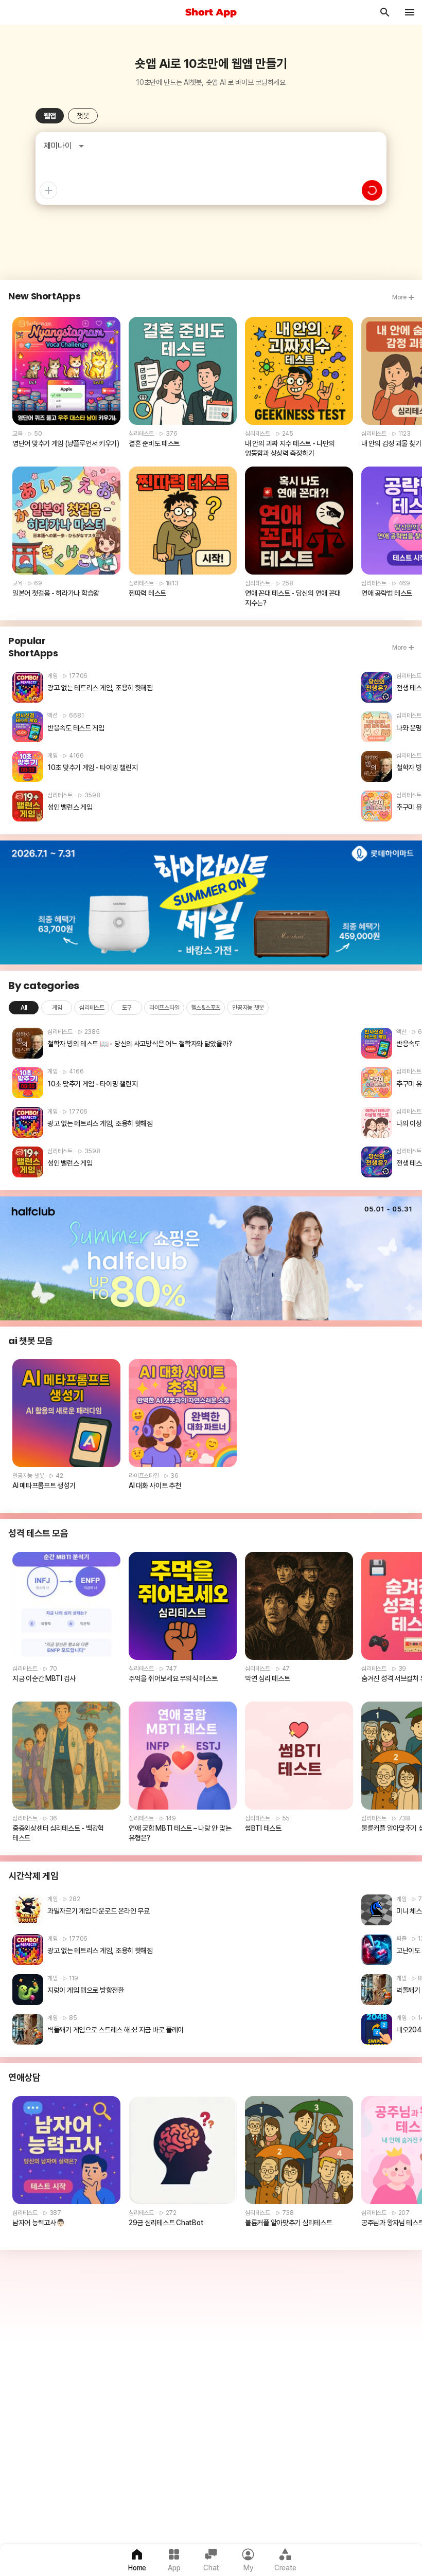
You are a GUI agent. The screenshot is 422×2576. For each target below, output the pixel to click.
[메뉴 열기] (410, 12)
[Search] (385, 12)
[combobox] (69, 146)
